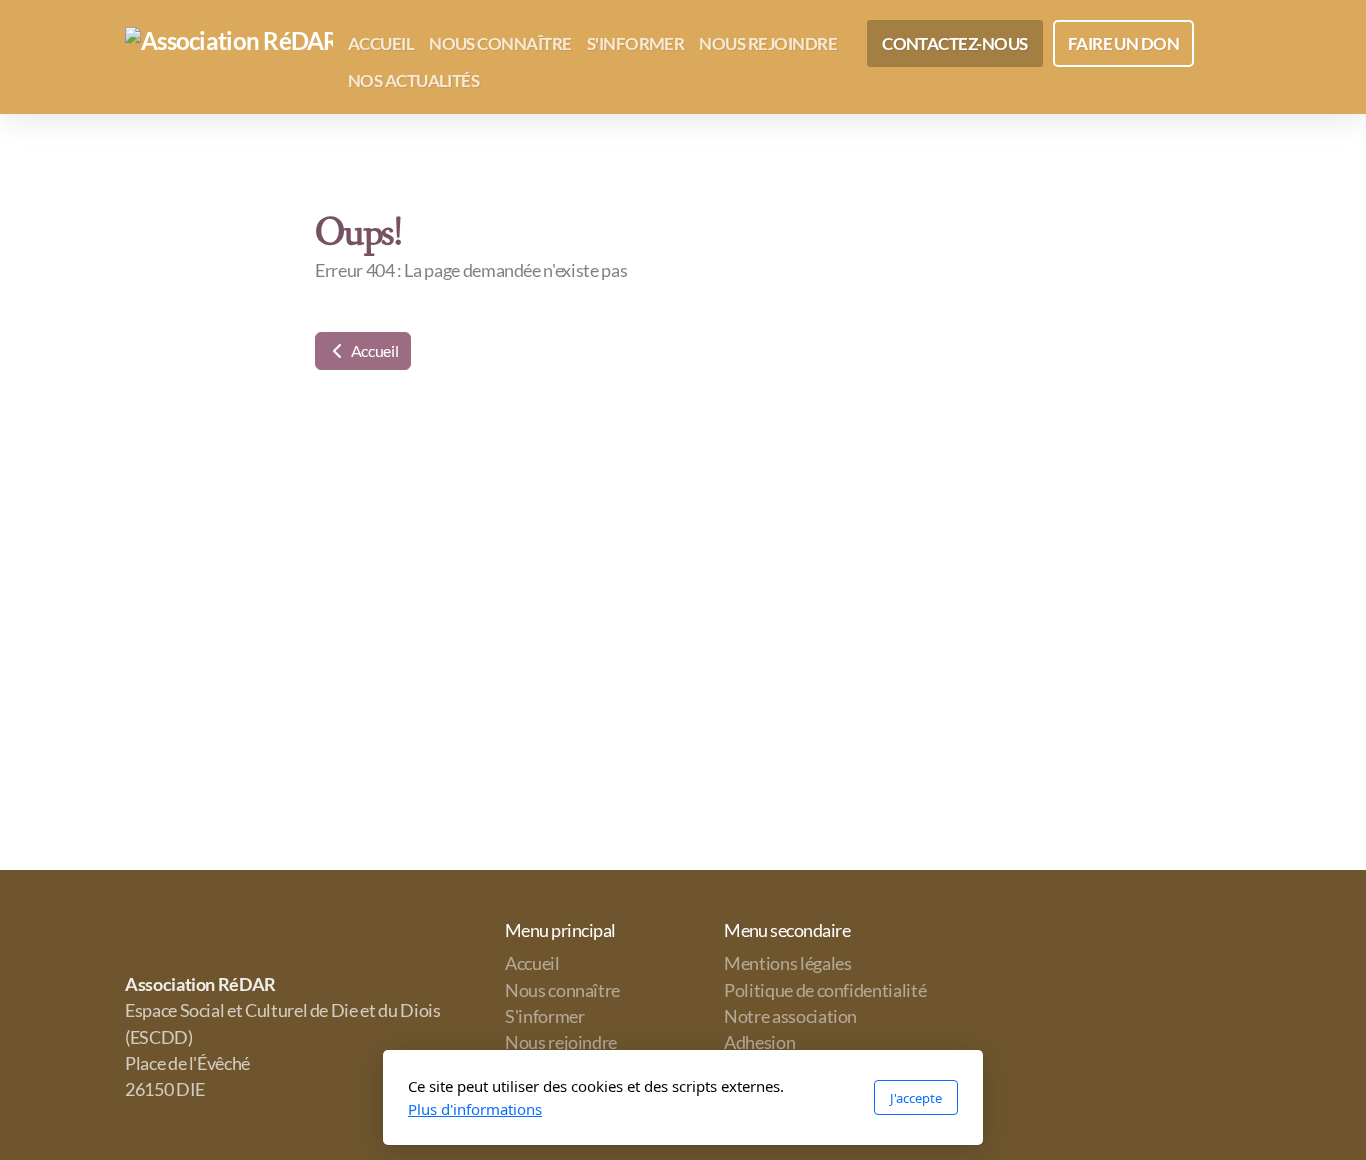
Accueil (373, 350)
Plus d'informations (475, 1109)
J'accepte (916, 1098)
